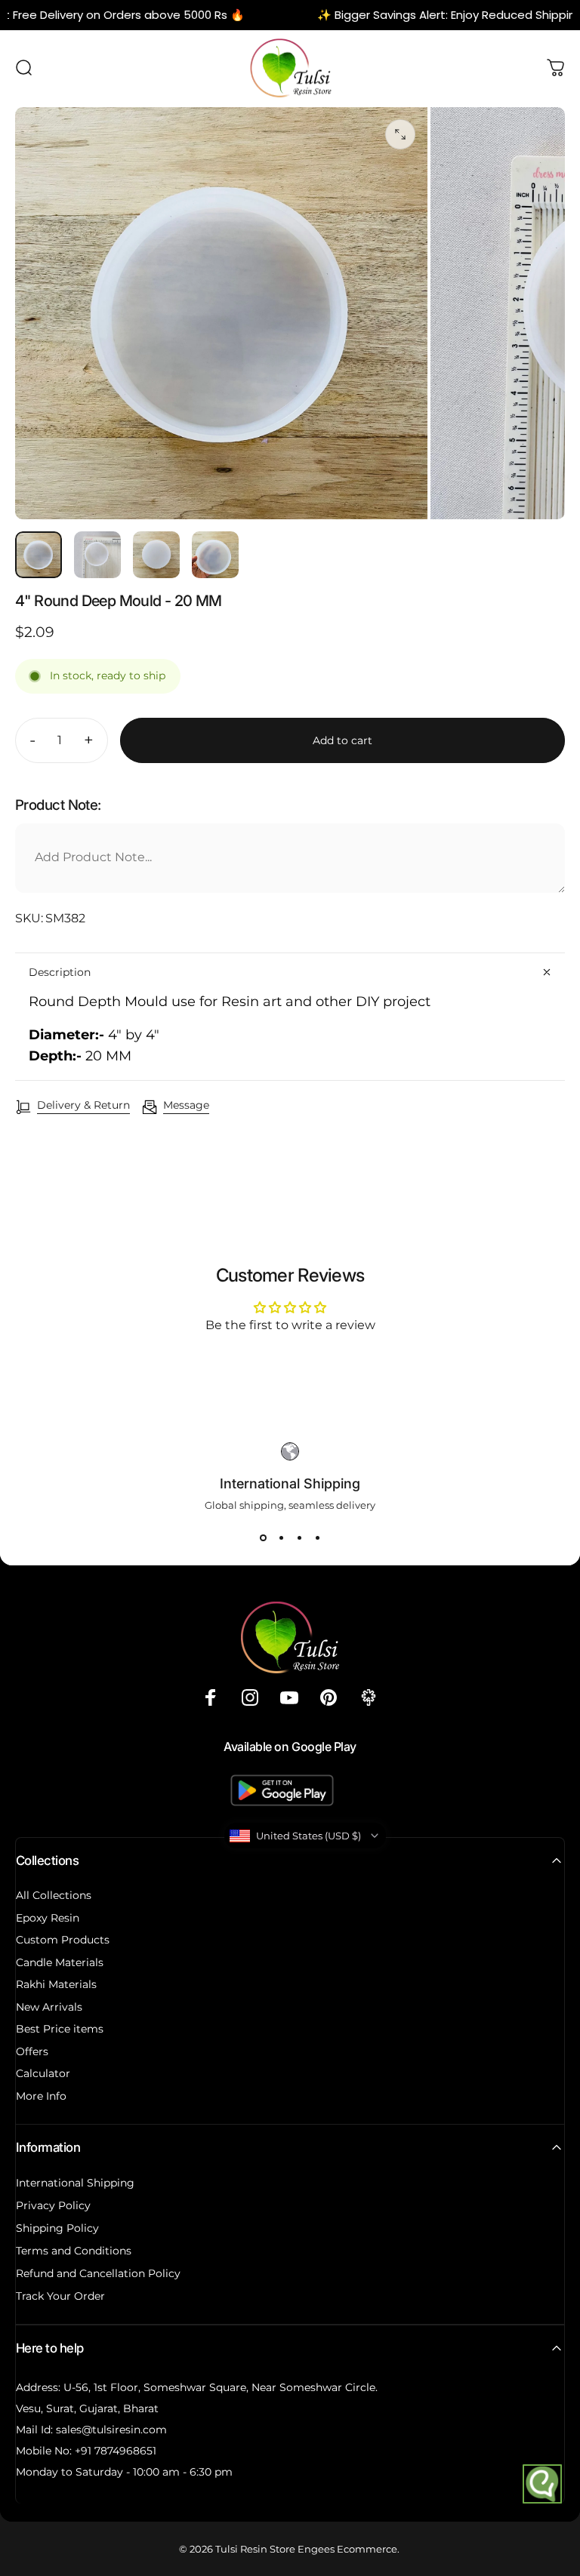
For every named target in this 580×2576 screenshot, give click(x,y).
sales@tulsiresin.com (111, 2430)
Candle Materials (60, 1963)
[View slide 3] (299, 1538)
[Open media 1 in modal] (400, 134)
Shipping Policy (57, 2228)
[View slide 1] (263, 1538)
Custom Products (63, 1940)
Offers (32, 2052)
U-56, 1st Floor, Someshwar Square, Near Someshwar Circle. (221, 2387)
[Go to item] (39, 555)
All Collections (54, 1896)
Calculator (43, 2074)
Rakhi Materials (56, 1985)
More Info (41, 2096)
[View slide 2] (281, 1538)
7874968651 (125, 2451)
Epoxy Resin (48, 1918)
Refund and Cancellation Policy (98, 2273)
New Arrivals (49, 2007)
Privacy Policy (53, 2205)
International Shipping (75, 2183)
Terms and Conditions (74, 2251)
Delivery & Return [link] (83, 1105)
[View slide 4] (317, 1538)
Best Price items (60, 2029)
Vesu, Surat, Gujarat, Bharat (87, 2408)
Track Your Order (60, 2296)
